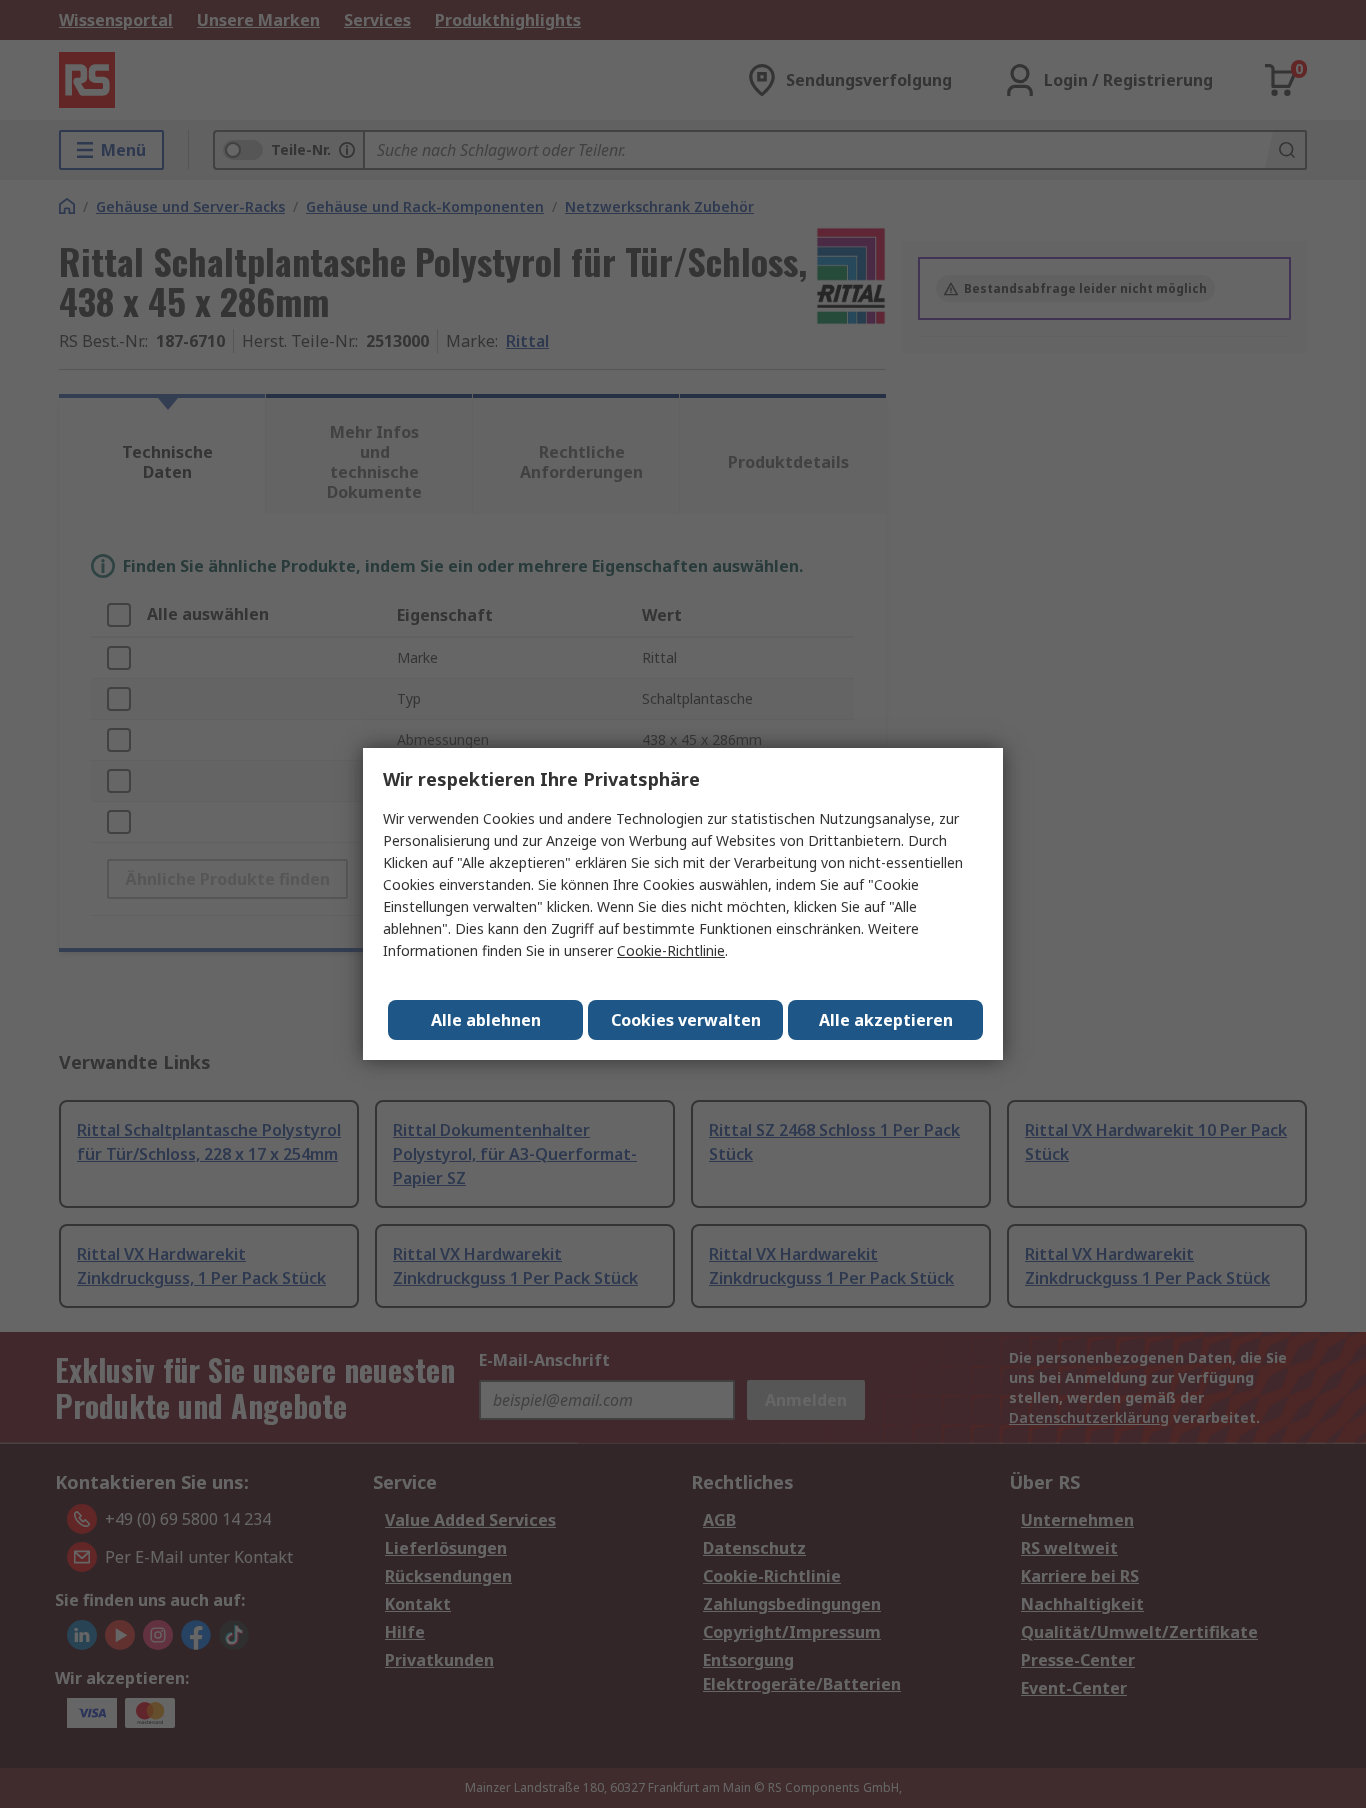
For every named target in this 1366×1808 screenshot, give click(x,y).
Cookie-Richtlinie (671, 950)
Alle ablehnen (486, 1020)
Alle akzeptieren (886, 1020)
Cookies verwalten (686, 1020)
